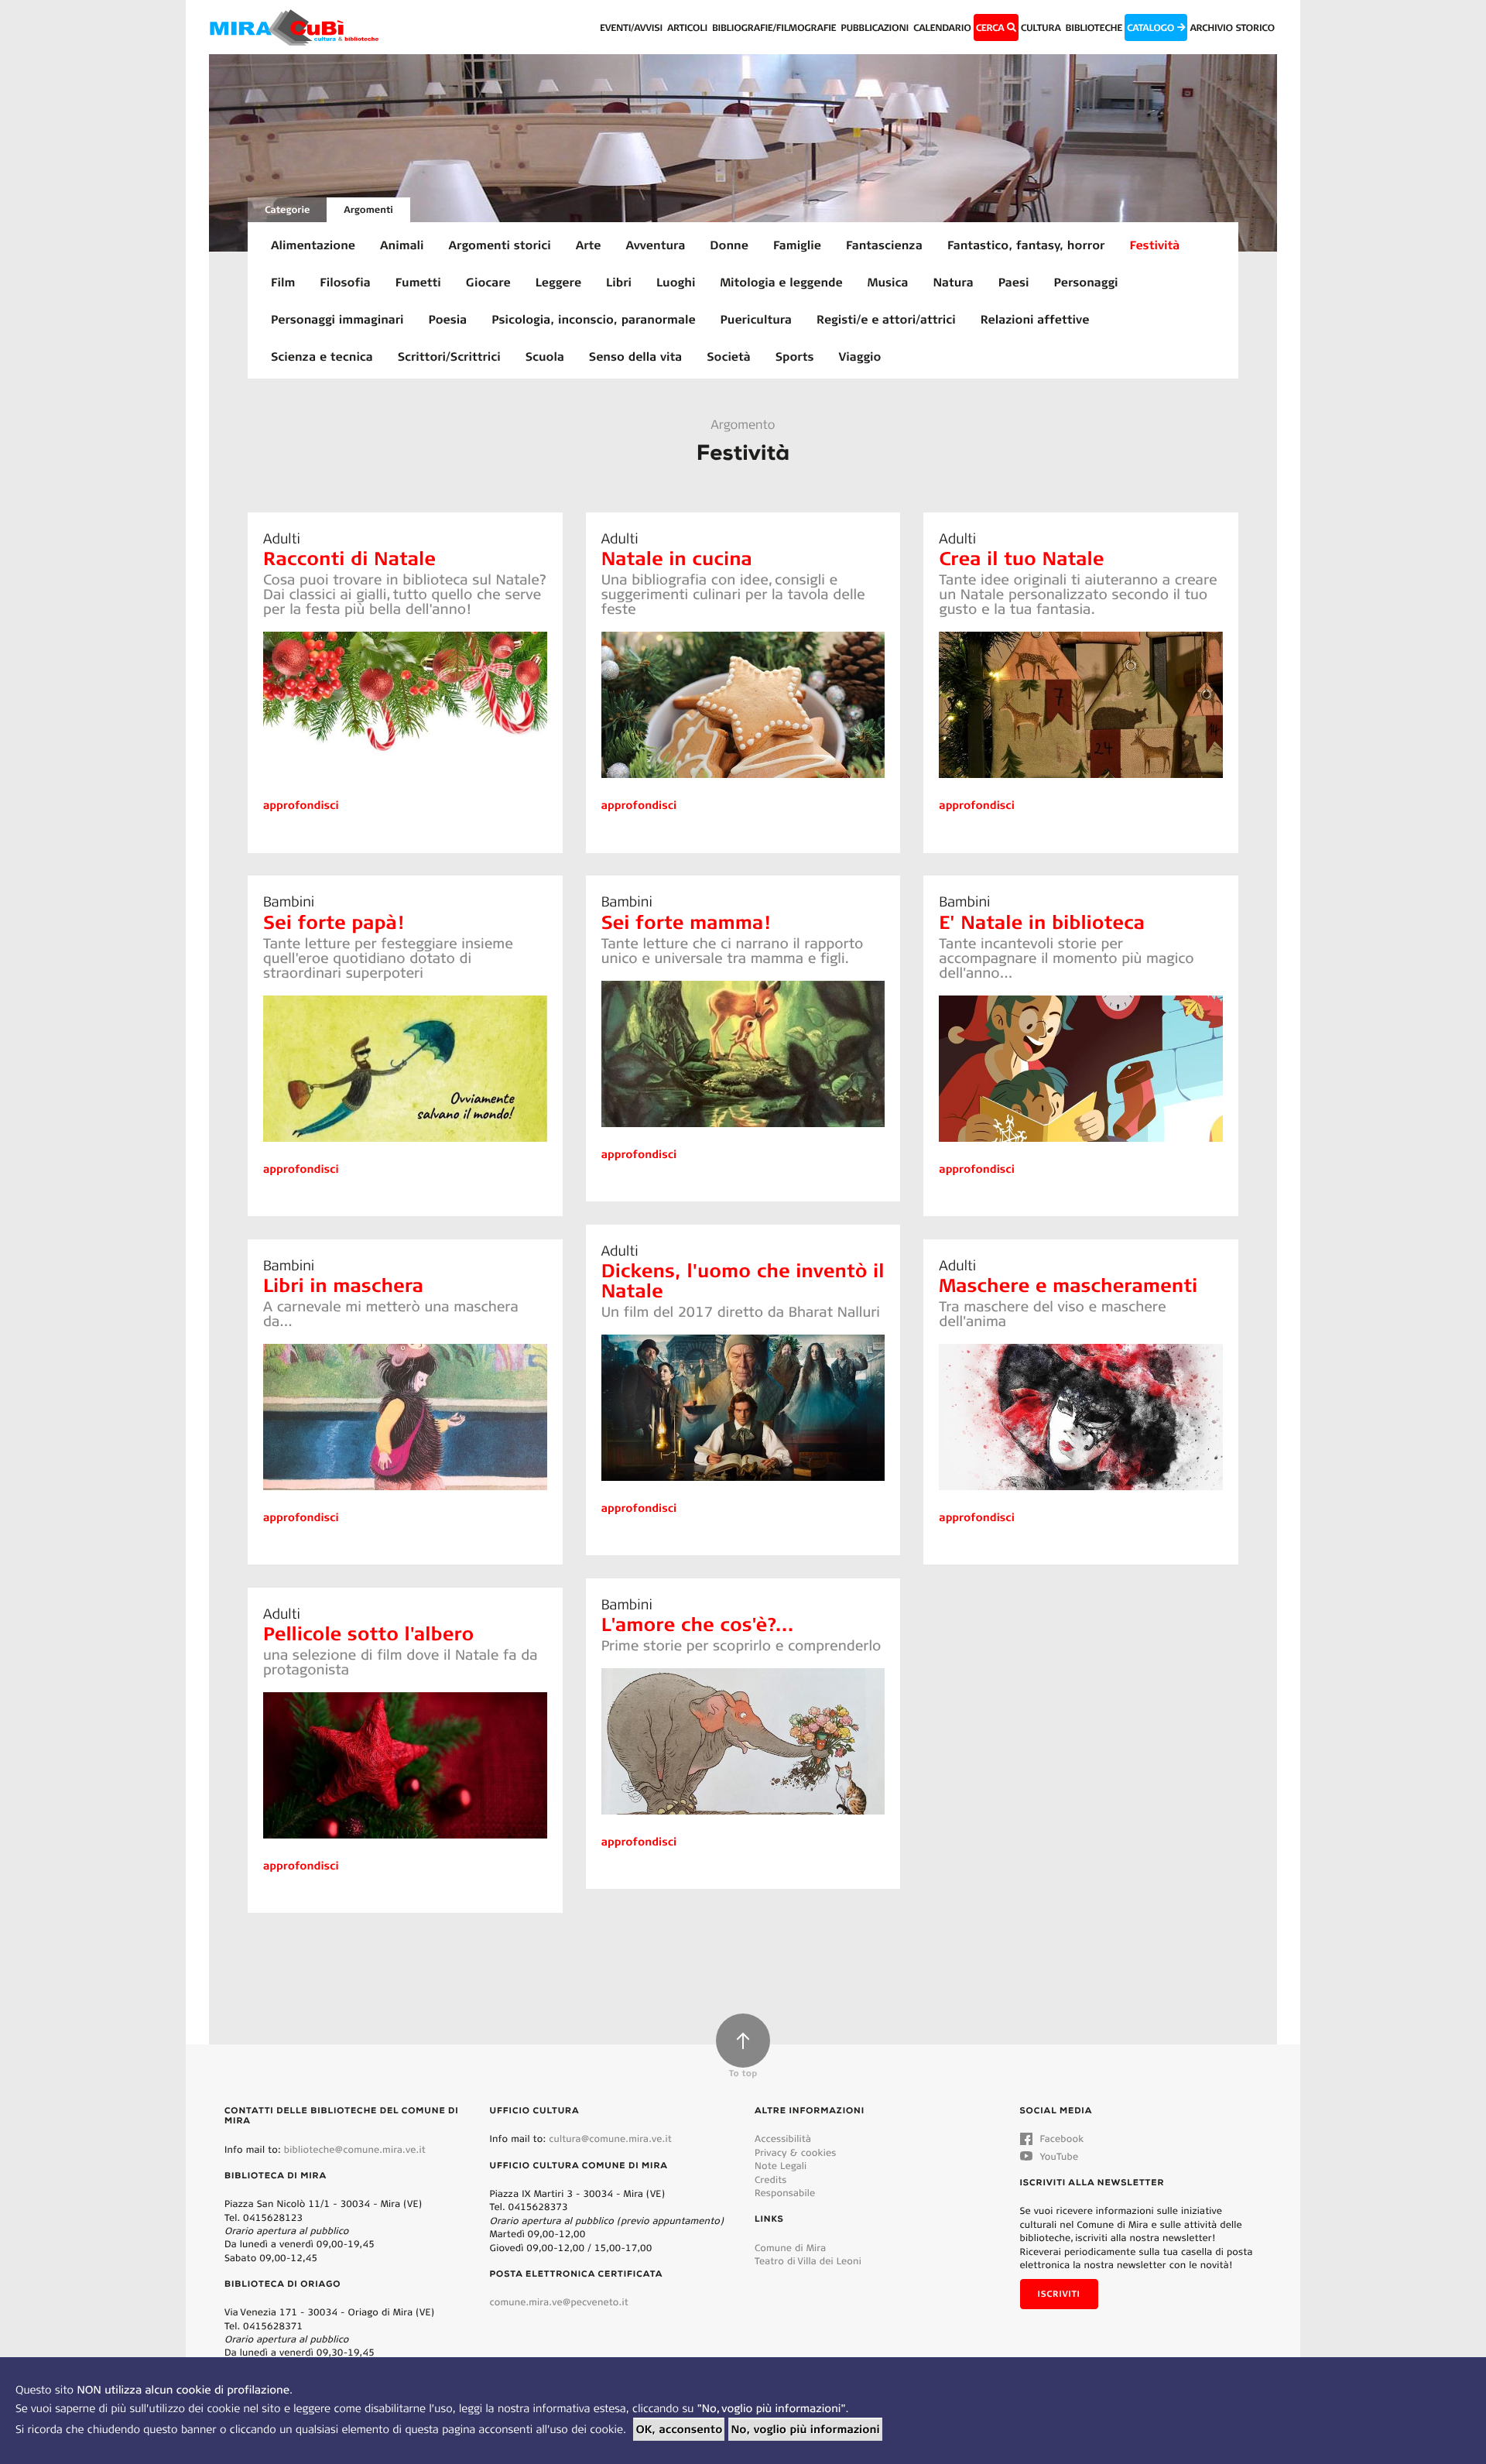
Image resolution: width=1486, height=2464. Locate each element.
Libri (619, 282)
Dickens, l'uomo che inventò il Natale (743, 1280)
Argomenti (368, 209)
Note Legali (781, 2166)
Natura (953, 282)
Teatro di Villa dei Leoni (808, 2261)
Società (729, 356)
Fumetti (418, 282)
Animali (402, 245)
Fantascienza (884, 245)
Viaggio (860, 356)
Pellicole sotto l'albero (368, 1633)
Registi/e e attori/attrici (886, 319)
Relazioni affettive (1035, 319)
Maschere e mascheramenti (1068, 1285)
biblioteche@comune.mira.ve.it (355, 2149)
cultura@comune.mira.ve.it (610, 2138)
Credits (771, 2180)
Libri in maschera (343, 1285)
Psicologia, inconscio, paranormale (593, 319)
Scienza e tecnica (322, 356)
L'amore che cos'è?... (698, 1624)
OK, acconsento (679, 2429)
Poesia (448, 319)
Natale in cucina (677, 558)
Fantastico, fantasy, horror (1026, 245)
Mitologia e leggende (781, 282)
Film (283, 282)
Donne (729, 245)
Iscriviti (1059, 2294)
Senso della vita (635, 356)
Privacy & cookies (795, 2152)
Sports (795, 356)
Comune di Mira (790, 2248)
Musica (888, 282)
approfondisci (301, 805)
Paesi (1014, 282)
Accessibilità (783, 2138)
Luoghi (676, 282)
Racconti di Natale (349, 558)
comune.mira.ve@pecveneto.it (559, 2302)
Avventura (656, 245)
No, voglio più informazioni (805, 2429)
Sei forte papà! (333, 922)
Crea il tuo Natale (1021, 558)
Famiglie (797, 245)
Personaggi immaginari (337, 319)
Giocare (488, 282)
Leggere (558, 282)
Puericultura (756, 319)
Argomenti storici (500, 245)
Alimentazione (313, 245)
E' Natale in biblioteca (1042, 922)
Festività (1154, 245)
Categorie (287, 209)
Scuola (545, 356)
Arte (589, 245)
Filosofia (345, 282)
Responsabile (785, 2193)
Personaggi (1086, 282)
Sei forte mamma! (686, 922)
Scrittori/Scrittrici (449, 356)
